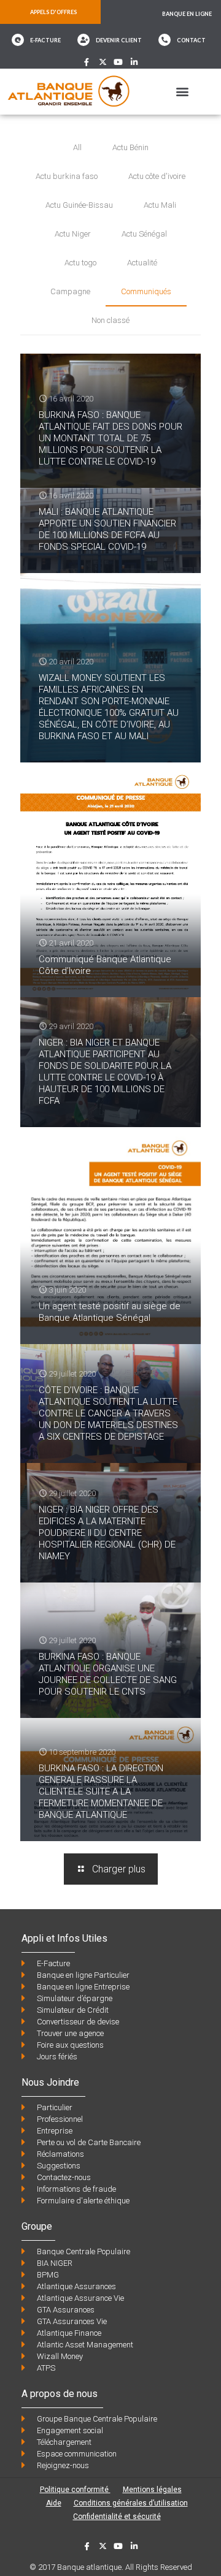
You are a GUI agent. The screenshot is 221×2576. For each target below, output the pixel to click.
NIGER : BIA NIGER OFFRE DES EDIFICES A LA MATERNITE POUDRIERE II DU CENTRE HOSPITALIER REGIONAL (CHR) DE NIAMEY (107, 1533)
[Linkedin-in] (134, 62)
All (77, 147)
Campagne (70, 291)
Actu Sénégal (144, 234)
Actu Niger (73, 234)
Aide (54, 2503)
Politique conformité (75, 2490)
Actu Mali (160, 205)
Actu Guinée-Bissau (79, 205)
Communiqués (146, 291)
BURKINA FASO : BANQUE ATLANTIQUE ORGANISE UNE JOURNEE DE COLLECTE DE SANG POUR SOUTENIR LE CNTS (108, 1674)
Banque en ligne (187, 14)
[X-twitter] (103, 62)
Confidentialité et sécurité (117, 2517)
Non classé (110, 320)
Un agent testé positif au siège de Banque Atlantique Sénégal (110, 1312)
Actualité (142, 263)
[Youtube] (119, 62)
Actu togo (80, 263)
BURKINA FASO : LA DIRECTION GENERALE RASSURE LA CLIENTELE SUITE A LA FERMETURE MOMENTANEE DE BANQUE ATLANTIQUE (101, 1791)
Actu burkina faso (67, 176)
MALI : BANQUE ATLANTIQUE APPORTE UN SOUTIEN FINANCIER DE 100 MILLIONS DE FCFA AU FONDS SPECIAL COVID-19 (107, 529)
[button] (182, 92)
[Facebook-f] (87, 62)
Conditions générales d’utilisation (131, 2503)
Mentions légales (152, 2490)
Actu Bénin (130, 147)
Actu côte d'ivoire (157, 176)
